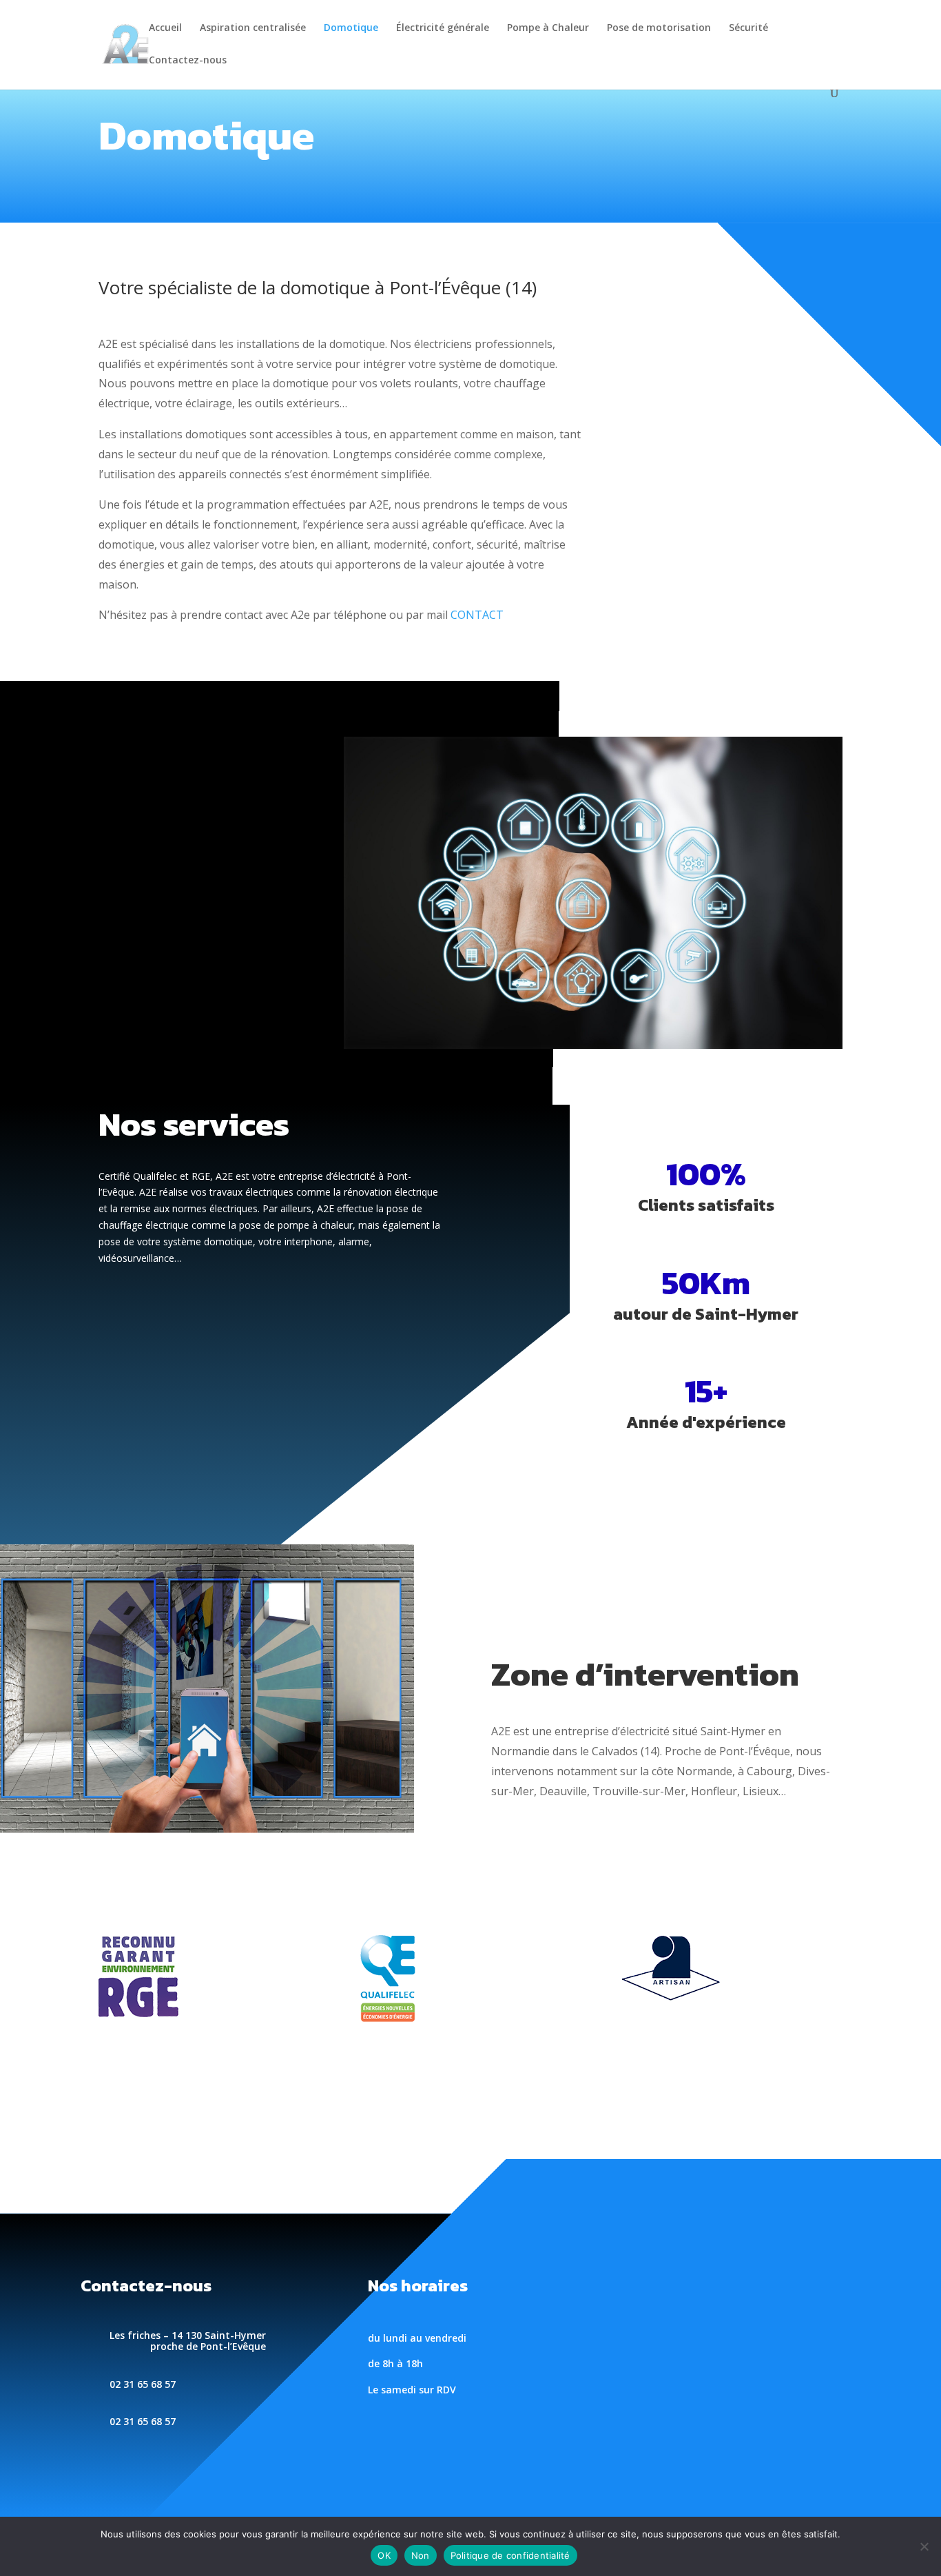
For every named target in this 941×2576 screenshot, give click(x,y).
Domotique (351, 28)
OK (384, 2555)
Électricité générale (443, 28)
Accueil (165, 28)
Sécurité (748, 28)
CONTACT (477, 615)
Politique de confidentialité (510, 2555)
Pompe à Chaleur (548, 28)
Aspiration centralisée (253, 28)
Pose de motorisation (659, 28)
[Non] (924, 2546)
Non (421, 2555)
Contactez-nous (188, 61)
